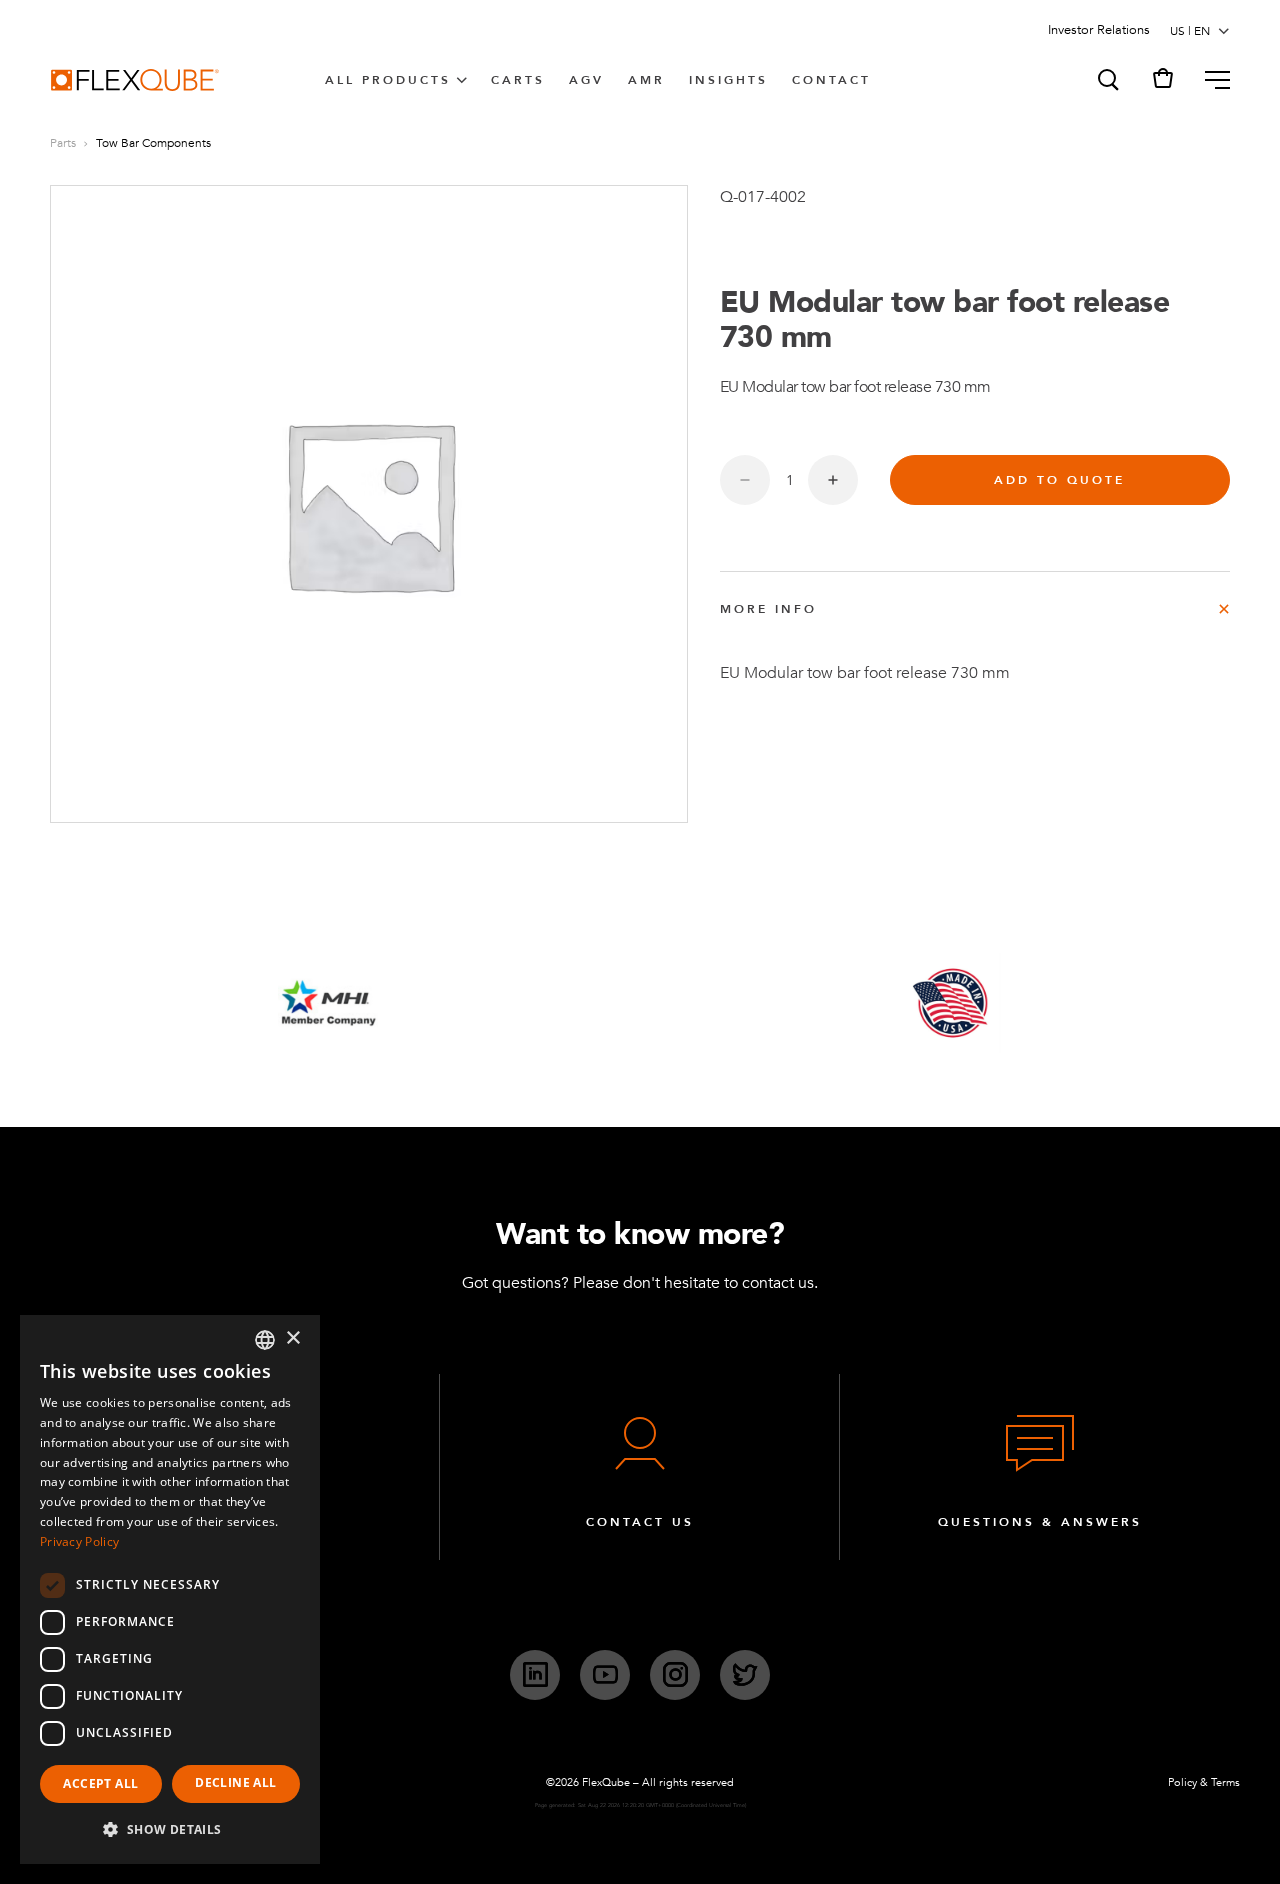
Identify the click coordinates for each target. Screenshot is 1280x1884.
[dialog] (170, 1589)
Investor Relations (1099, 30)
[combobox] (265, 1340)
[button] (1107, 80)
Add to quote (1059, 480)
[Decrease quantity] (745, 480)
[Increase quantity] (833, 480)
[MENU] (1209, 80)
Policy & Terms (1204, 1782)
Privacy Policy (79, 1541)
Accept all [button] (100, 1783)
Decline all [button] (235, 1782)
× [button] (292, 1338)
